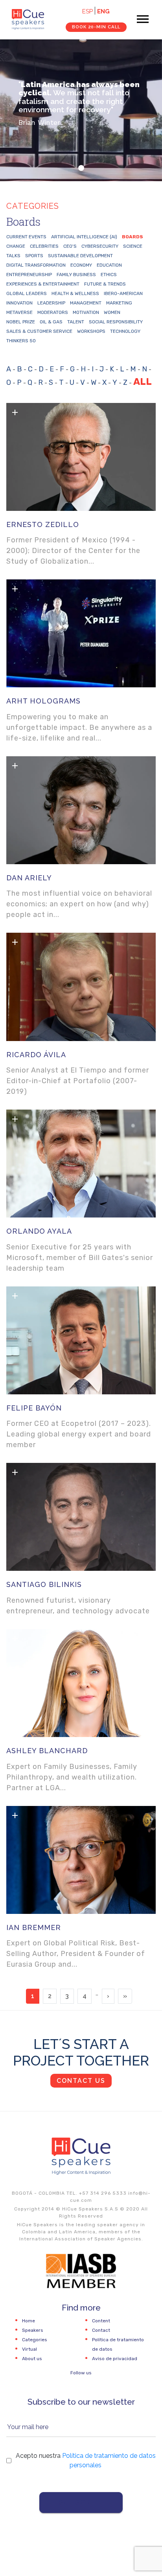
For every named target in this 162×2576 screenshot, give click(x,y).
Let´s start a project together (81, 2052)
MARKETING (119, 303)
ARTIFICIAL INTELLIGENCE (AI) (84, 237)
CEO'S (70, 246)
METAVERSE (19, 312)
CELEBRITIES (44, 246)
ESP (87, 11)
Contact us (81, 2081)
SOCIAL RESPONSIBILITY (116, 322)
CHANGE (16, 246)
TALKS (13, 256)
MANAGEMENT (86, 303)
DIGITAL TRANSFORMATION (36, 265)
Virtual (29, 2349)
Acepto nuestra (86, 2460)
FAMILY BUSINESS (76, 275)
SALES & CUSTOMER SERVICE (39, 331)
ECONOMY (81, 265)
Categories (35, 2340)
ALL (143, 382)
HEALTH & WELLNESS (75, 293)
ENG (103, 11)
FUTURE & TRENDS (105, 284)
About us (32, 2359)
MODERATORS (53, 312)
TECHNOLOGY (125, 331)
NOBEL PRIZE (21, 322)
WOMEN (112, 312)
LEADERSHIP (51, 303)
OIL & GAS (51, 322)
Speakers (33, 2330)
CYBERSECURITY (100, 246)
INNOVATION (19, 303)
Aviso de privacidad (115, 2359)
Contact (101, 2330)
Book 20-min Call (96, 27)
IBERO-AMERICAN (123, 293)
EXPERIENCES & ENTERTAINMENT (43, 284)
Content (101, 2321)
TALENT (76, 322)
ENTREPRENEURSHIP (29, 275)
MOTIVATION (86, 312)
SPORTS (34, 256)
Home (29, 2321)
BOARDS (133, 237)
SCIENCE (133, 246)
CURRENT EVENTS (26, 237)
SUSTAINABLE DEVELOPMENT (80, 256)
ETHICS (109, 275)
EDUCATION (109, 265)
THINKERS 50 (21, 341)
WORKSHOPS (91, 331)
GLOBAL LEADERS (27, 293)
